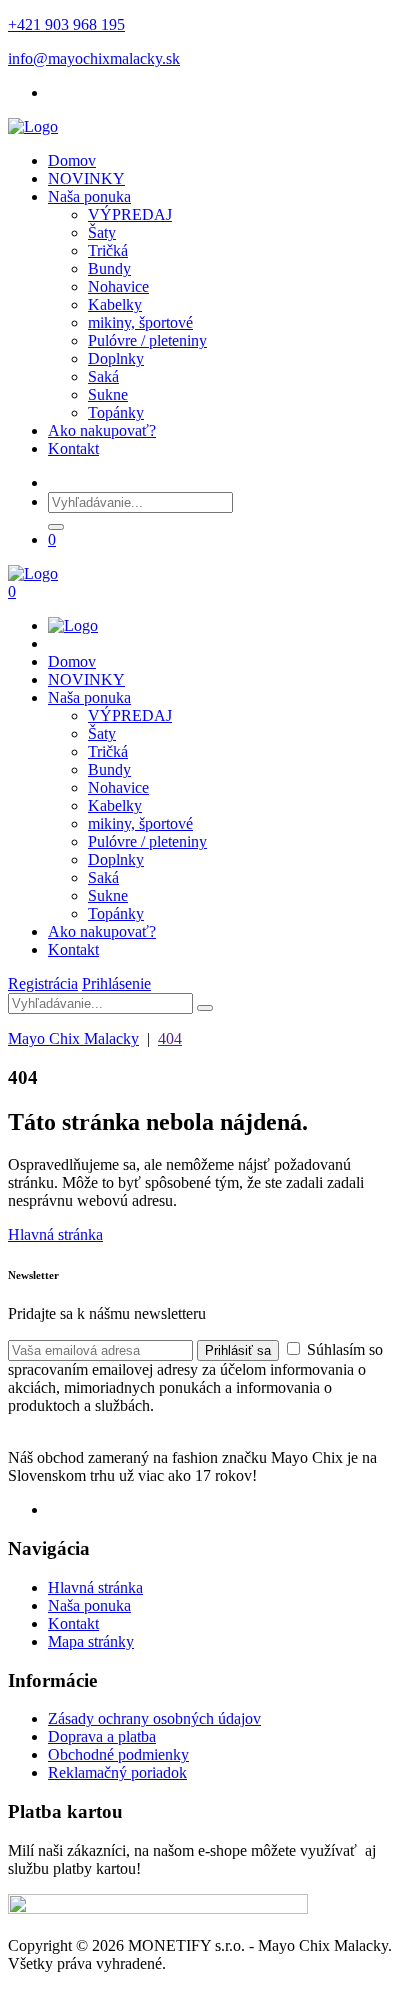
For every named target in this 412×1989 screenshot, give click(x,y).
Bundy (109, 268)
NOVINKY (86, 178)
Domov (72, 160)
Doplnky (116, 358)
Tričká (108, 250)
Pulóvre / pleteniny (147, 340)
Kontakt (73, 448)
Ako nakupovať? (102, 430)
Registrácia (43, 983)
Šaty (102, 232)
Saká (103, 376)
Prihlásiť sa (238, 1350)
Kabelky (115, 304)
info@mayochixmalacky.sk (94, 58)
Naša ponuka (89, 196)
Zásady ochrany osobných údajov (154, 1718)
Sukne (108, 394)
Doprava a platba (102, 1736)
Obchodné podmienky (118, 1754)
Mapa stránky (91, 1641)
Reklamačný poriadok (117, 1772)
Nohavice (118, 286)
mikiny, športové (140, 322)
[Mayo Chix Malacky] (33, 126)
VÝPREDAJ (130, 214)
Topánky (116, 412)
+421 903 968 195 (66, 24)
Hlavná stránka (55, 1234)
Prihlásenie (116, 983)
